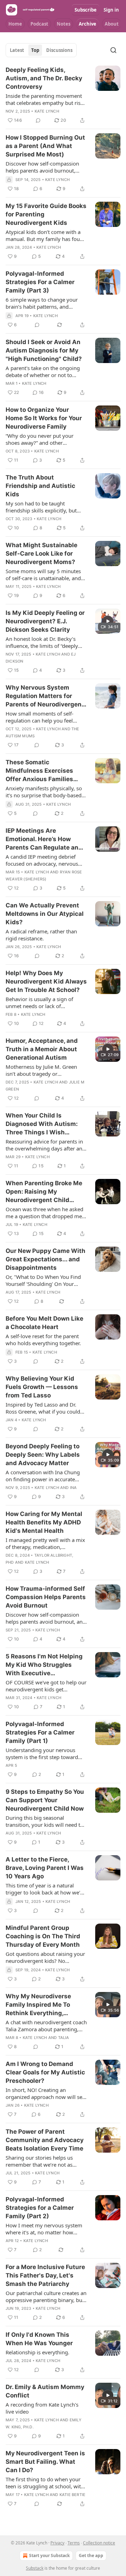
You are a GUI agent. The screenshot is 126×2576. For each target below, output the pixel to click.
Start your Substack (49, 2555)
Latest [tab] (17, 50)
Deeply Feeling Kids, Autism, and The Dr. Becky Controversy (44, 78)
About (112, 24)
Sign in (111, 10)
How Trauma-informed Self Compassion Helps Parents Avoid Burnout (46, 1597)
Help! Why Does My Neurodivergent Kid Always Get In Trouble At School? (46, 981)
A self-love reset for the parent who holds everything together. (43, 1340)
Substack (35, 2568)
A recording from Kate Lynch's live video (42, 2408)
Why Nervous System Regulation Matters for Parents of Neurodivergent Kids (45, 696)
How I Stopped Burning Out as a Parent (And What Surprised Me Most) (45, 146)
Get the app (91, 2555)
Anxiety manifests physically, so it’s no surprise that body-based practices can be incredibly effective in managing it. (44, 792)
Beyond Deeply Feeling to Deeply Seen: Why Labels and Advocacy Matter (43, 1455)
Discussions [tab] (59, 50)
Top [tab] (35, 50)
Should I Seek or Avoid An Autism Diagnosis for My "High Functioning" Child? (44, 350)
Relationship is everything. (37, 2352)
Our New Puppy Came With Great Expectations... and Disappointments (45, 1259)
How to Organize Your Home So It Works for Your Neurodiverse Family (44, 418)
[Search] (113, 50)
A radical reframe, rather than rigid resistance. (41, 935)
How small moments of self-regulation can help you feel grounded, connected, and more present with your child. (44, 717)
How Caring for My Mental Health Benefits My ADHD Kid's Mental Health (44, 1522)
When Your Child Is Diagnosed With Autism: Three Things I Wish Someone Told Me (42, 1124)
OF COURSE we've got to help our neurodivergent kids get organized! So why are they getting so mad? (46, 1686)
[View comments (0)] (38, 120)
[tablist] (41, 50)
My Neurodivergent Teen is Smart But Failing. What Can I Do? (45, 2462)
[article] (63, 95)
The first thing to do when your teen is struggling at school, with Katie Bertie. (45, 2483)
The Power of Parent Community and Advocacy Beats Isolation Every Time (45, 2140)
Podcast (39, 24)
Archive (87, 24)
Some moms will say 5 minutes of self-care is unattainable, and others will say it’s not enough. (43, 575)
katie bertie (72, 2495)
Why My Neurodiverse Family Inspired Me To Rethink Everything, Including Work (38, 2005)
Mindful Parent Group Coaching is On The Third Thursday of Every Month (43, 1936)
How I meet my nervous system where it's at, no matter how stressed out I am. (44, 2229)
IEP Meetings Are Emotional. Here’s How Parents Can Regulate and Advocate (44, 839)
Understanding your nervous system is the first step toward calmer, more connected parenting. (42, 1753)
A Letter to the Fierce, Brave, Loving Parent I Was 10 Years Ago (45, 1868)
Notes (64, 24)
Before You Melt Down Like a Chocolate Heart (44, 1323)
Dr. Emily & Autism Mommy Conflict (45, 2391)
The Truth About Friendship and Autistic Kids (40, 486)
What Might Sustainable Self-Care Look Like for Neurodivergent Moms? (41, 554)
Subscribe (86, 10)
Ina (73, 1488)
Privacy (57, 2543)
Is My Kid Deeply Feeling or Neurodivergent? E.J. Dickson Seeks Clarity (45, 621)
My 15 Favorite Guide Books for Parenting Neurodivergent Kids (46, 214)
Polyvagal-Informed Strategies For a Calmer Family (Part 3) (40, 282)
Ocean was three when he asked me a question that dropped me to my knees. (44, 1213)
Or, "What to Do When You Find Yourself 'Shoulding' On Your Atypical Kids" (43, 1280)
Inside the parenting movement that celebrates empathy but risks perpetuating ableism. (46, 99)
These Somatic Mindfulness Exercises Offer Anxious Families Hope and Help (39, 771)
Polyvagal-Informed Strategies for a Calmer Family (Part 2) (40, 2208)
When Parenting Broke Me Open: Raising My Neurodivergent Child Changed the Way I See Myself (44, 1192)
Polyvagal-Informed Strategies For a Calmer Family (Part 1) (40, 1732)
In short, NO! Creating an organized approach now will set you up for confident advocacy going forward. (45, 2093)
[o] (108, 621)
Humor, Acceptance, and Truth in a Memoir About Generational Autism (42, 1049)
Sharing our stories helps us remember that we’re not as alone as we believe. (39, 2161)
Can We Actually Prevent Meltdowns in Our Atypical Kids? (45, 914)
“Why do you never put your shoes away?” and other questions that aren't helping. (41, 439)
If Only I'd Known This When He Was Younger (39, 2339)
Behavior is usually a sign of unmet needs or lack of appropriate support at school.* (44, 1002)
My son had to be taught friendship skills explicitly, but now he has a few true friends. (42, 507)
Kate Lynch (47, 111)
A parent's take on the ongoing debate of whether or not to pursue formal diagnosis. (43, 371)
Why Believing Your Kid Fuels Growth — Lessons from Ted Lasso (42, 1387)
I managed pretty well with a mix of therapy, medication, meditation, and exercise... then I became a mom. (45, 1543)
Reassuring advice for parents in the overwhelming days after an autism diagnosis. (44, 1145)
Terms (74, 2543)
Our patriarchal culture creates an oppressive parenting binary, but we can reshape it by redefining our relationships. (46, 2296)
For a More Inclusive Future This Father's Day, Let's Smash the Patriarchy (45, 2275)
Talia (64, 2038)
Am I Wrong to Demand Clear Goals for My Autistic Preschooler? (45, 2072)
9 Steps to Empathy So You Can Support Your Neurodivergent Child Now (45, 1800)
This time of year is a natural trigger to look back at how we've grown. (46, 1889)
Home (15, 24)
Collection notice (99, 2543)
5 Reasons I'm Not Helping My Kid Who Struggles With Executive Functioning (44, 1665)
